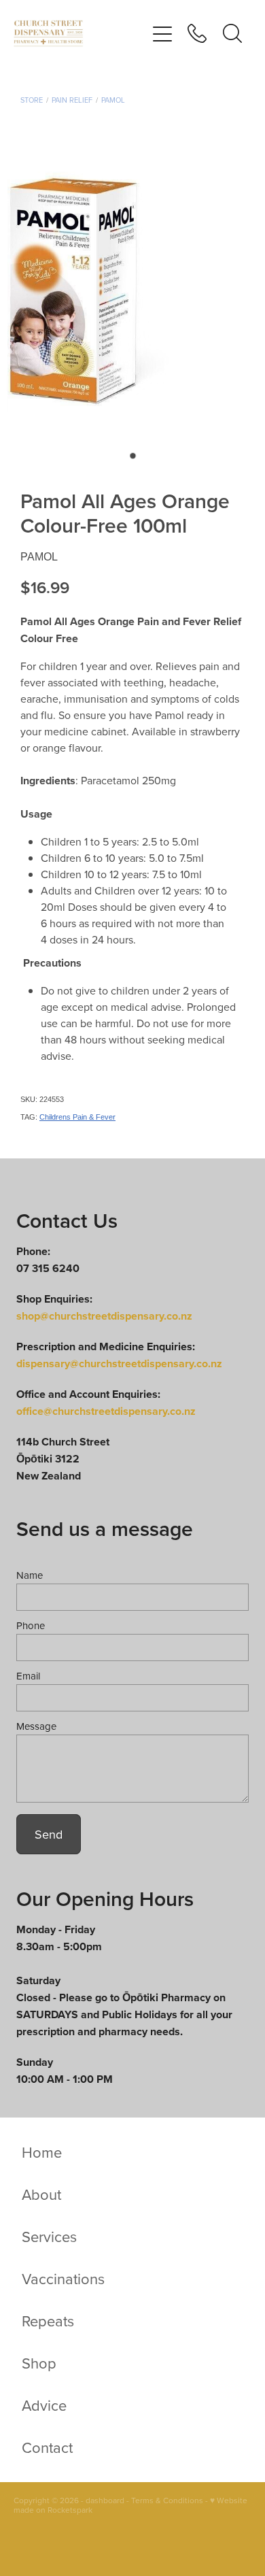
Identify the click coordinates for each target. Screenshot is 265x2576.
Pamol (113, 100)
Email (28, 1676)
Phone (31, 1625)
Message (36, 1726)
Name (30, 1575)
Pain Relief (72, 100)
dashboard (105, 2500)
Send (49, 1834)
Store (32, 100)
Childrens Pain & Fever (77, 1117)
